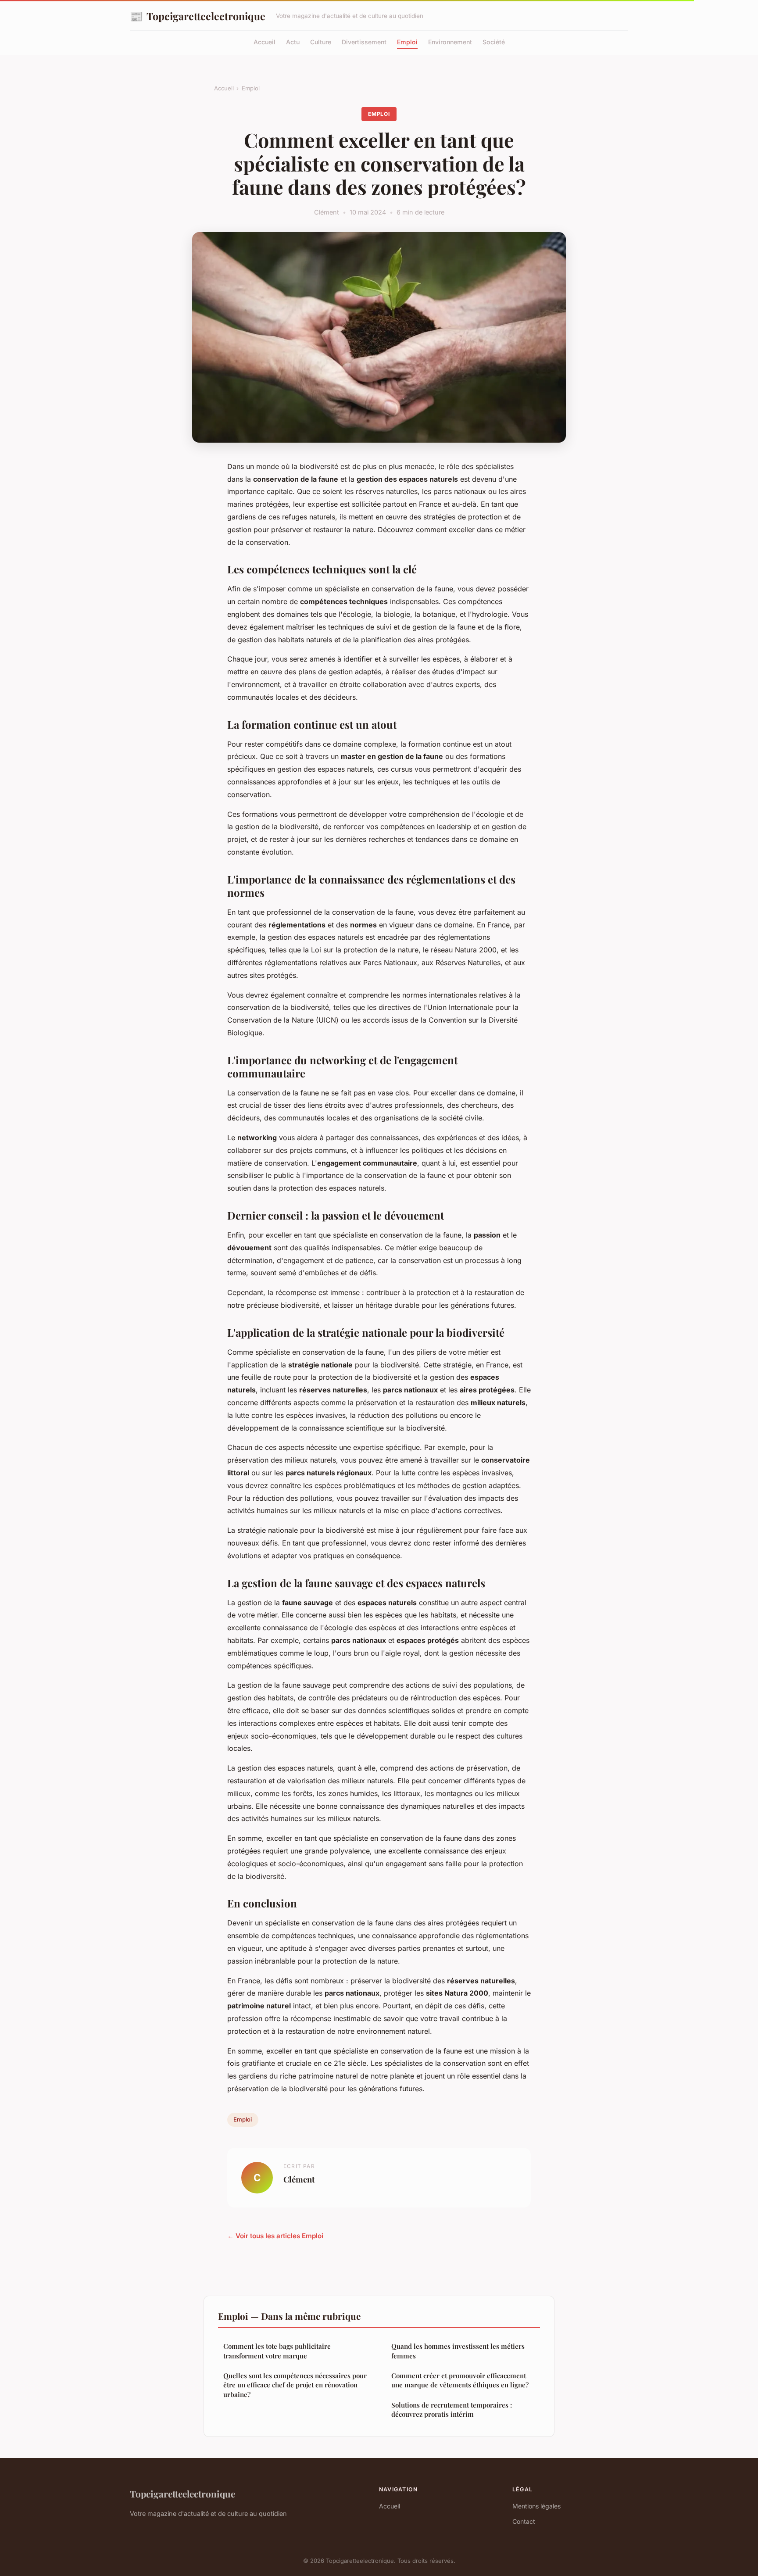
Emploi (407, 42)
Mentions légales (536, 2506)
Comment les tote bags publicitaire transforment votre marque (277, 2351)
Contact (524, 2521)
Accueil (265, 42)
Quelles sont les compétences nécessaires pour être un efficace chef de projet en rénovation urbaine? (295, 2385)
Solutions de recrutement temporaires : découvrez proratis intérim (452, 2410)
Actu (293, 42)
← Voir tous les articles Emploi (275, 2236)
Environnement (450, 42)
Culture (321, 42)
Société (494, 42)
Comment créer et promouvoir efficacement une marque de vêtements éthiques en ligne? (460, 2380)
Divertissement (364, 42)
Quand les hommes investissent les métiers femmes (458, 2351)
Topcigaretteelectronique (198, 16)
